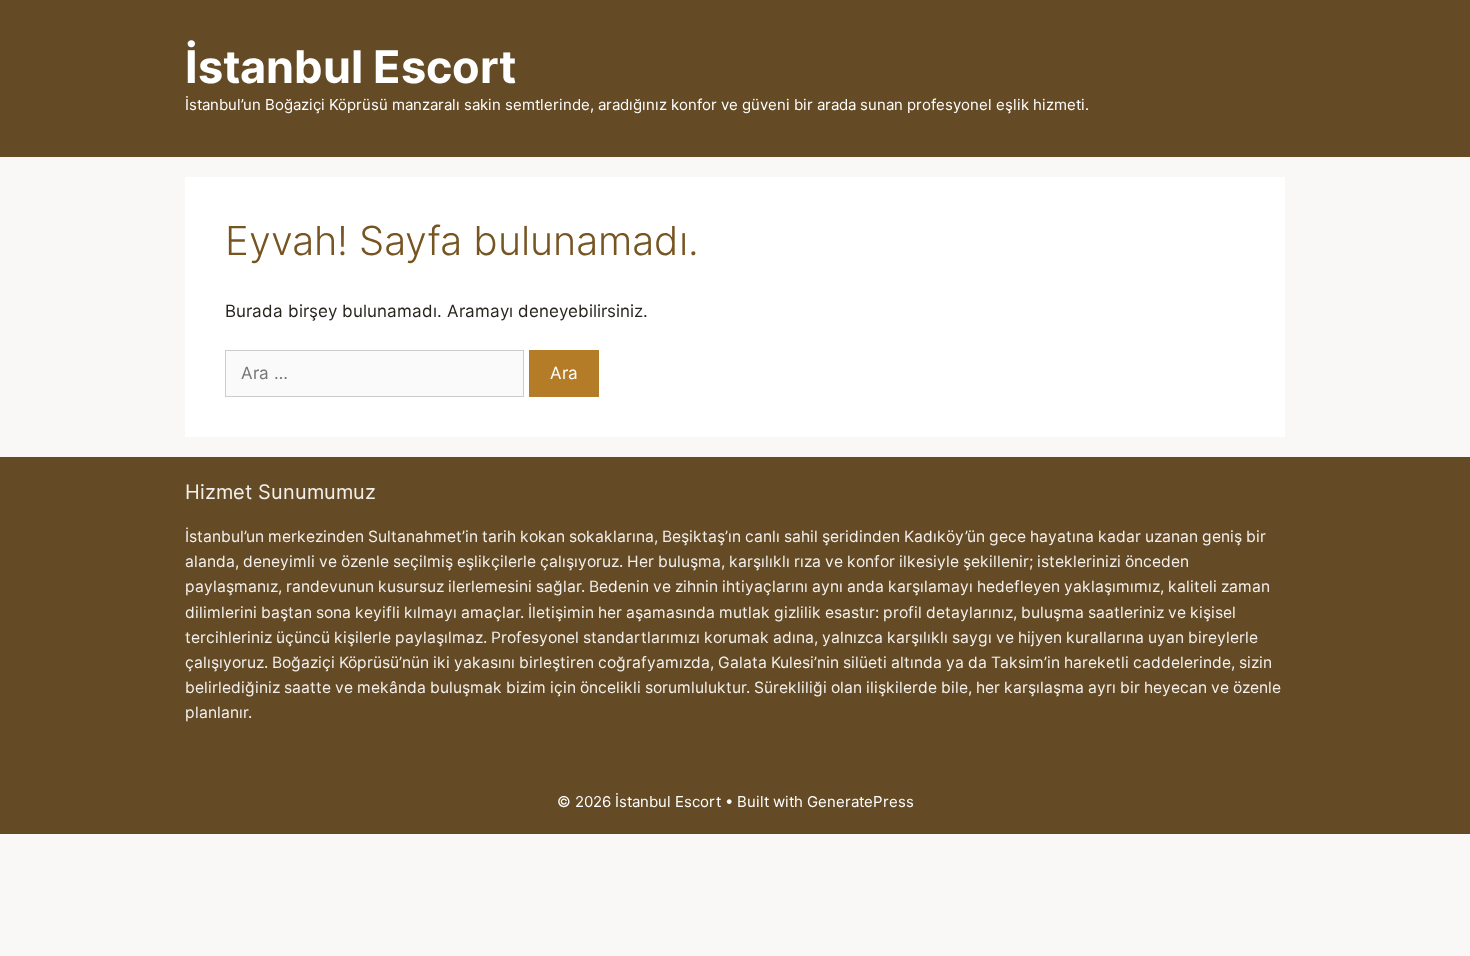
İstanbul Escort (350, 66)
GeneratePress (860, 801)
